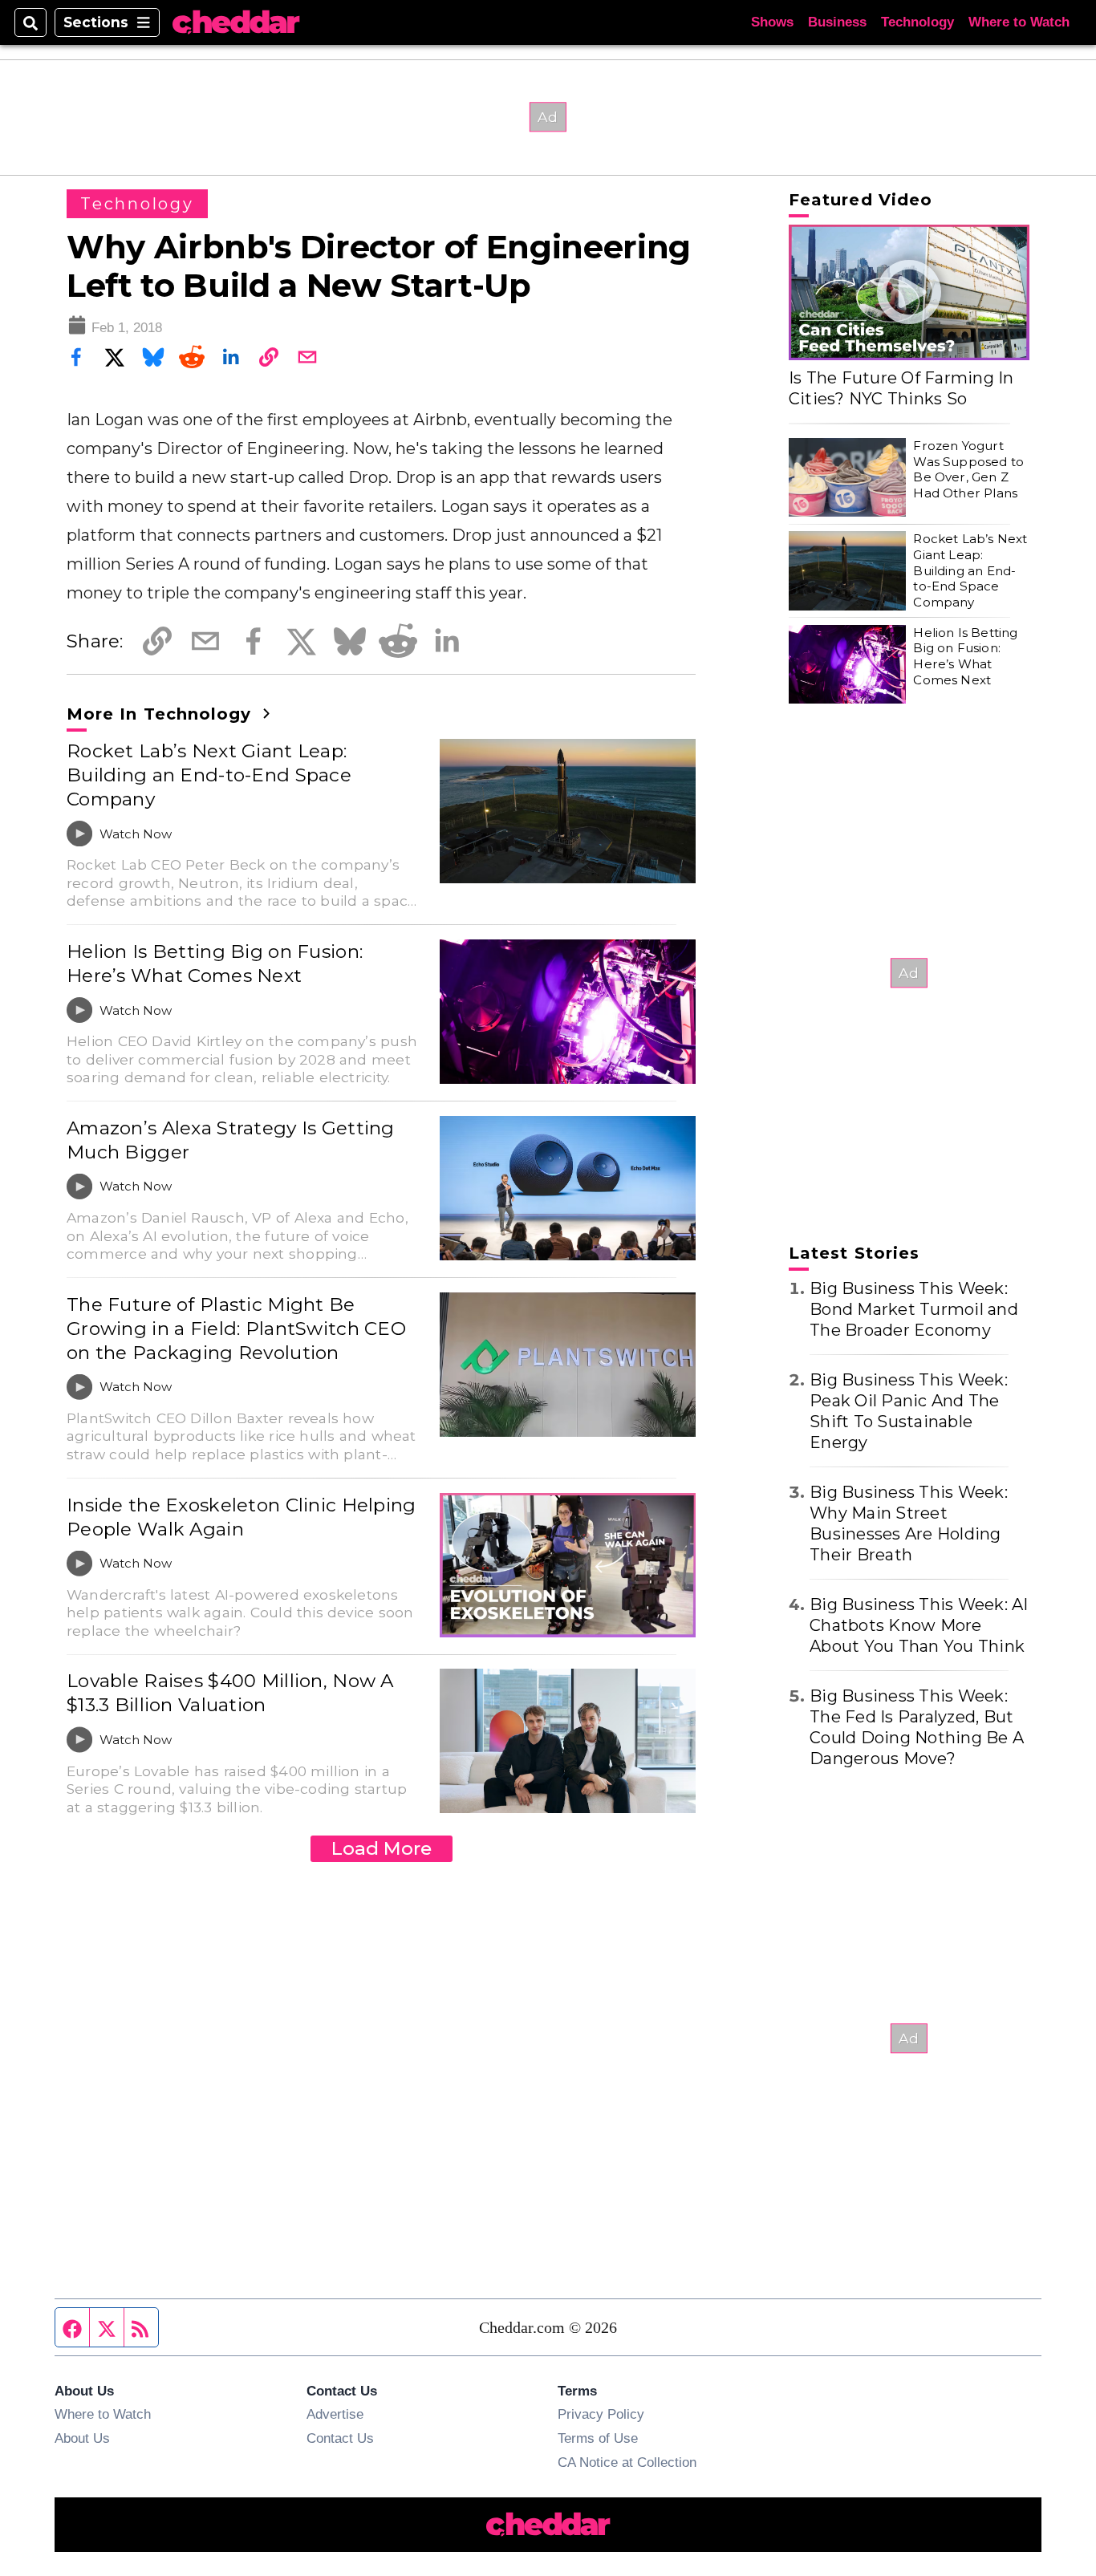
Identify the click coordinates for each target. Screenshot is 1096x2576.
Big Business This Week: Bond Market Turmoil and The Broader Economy (914, 1309)
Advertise (335, 2414)
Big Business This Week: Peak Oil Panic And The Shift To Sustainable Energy (909, 1411)
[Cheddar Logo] (236, 23)
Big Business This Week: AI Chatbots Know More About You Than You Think (919, 1625)
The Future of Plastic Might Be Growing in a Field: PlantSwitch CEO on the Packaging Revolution (236, 1329)
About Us (82, 2438)
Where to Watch (1019, 22)
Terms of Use (598, 2438)
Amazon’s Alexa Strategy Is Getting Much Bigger (231, 1140)
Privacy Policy (601, 2414)
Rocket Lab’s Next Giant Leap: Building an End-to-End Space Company (209, 775)
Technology (917, 22)
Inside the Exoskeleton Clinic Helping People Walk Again (242, 1517)
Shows (772, 22)
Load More (382, 1848)
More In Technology (162, 714)
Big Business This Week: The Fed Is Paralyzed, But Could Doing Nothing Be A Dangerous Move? (917, 1727)
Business (837, 22)
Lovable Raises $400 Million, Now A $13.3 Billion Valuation (230, 1693)
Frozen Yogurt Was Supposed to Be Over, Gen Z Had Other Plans (968, 469)
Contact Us (340, 2438)
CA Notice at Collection (627, 2462)
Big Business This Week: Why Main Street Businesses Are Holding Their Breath (909, 1523)
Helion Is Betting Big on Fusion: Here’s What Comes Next (215, 963)
